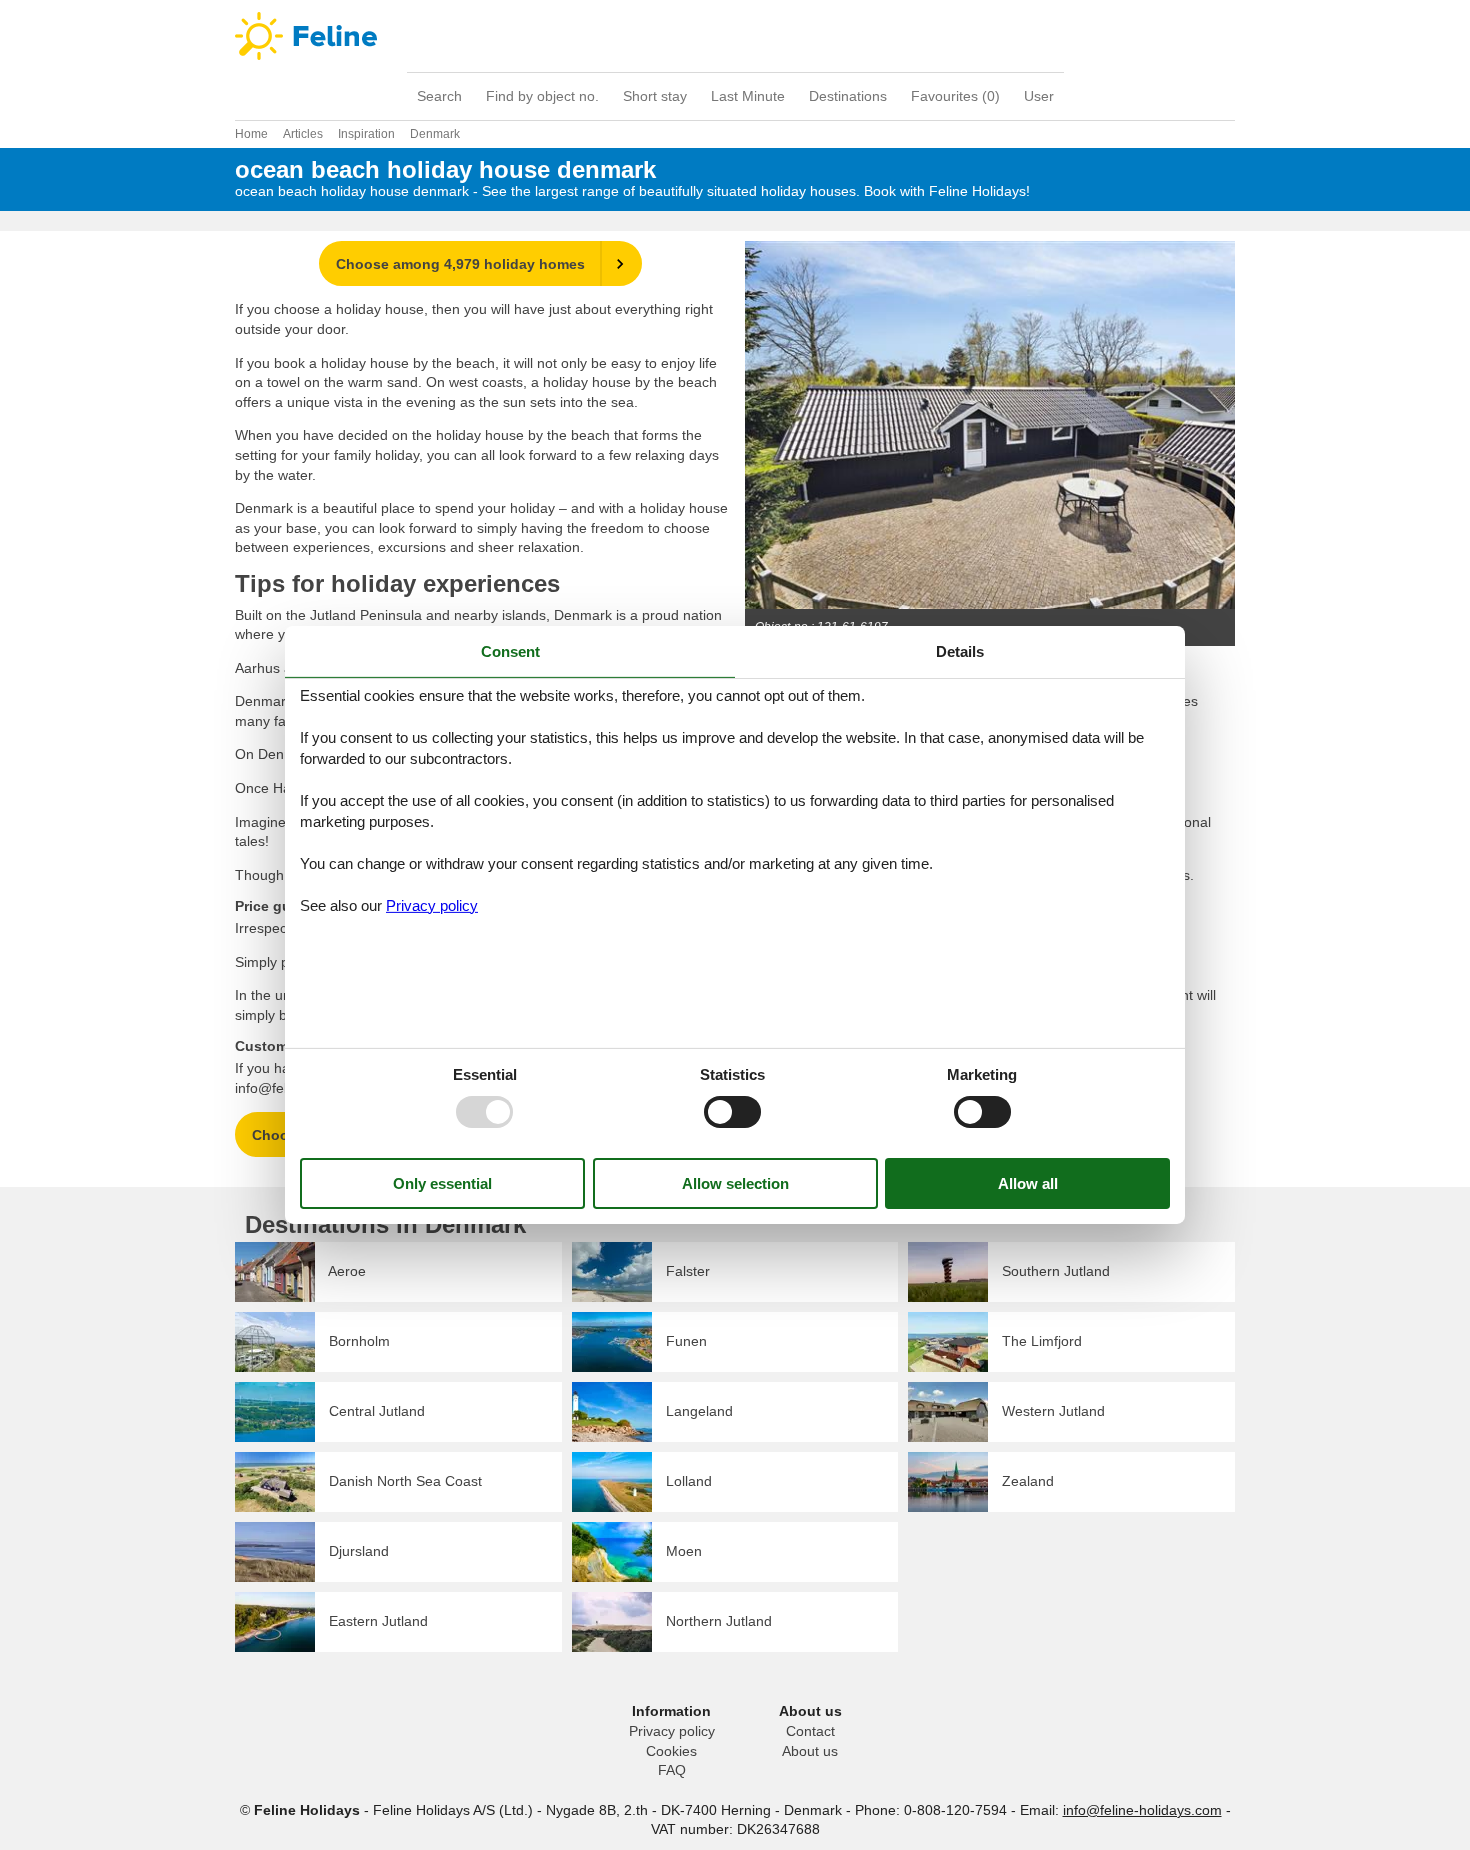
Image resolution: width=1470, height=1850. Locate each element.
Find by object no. (542, 96)
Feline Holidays (735, 36)
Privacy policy (672, 1731)
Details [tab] (960, 651)
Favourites (955, 96)
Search (439, 96)
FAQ (672, 1770)
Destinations (848, 96)
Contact (810, 1731)
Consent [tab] (510, 651)
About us (810, 1751)
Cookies (671, 1751)
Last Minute (748, 96)
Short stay (655, 96)
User (1039, 96)
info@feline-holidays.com (1142, 1810)
